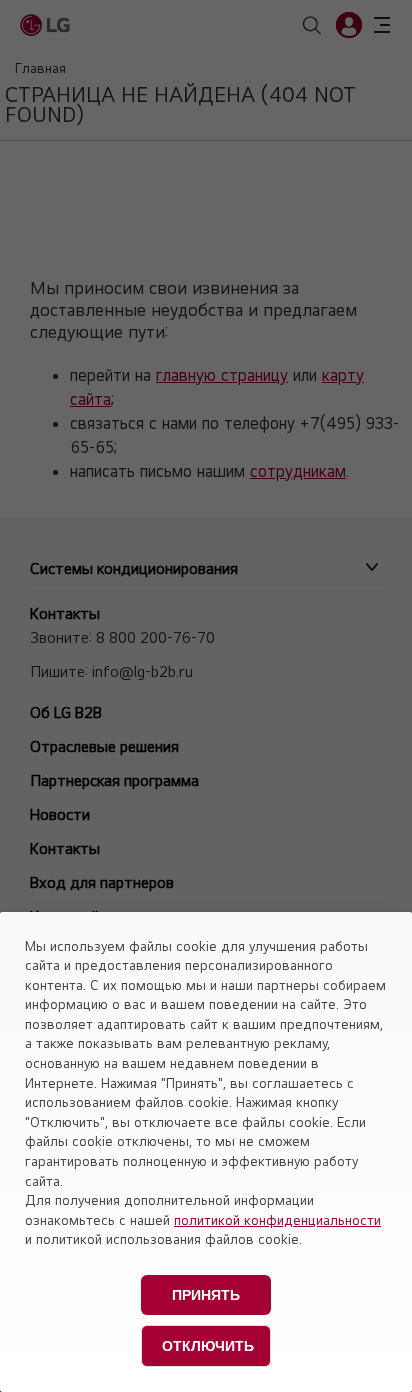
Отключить (208, 1346)
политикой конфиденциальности (277, 1220)
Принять (206, 1295)
